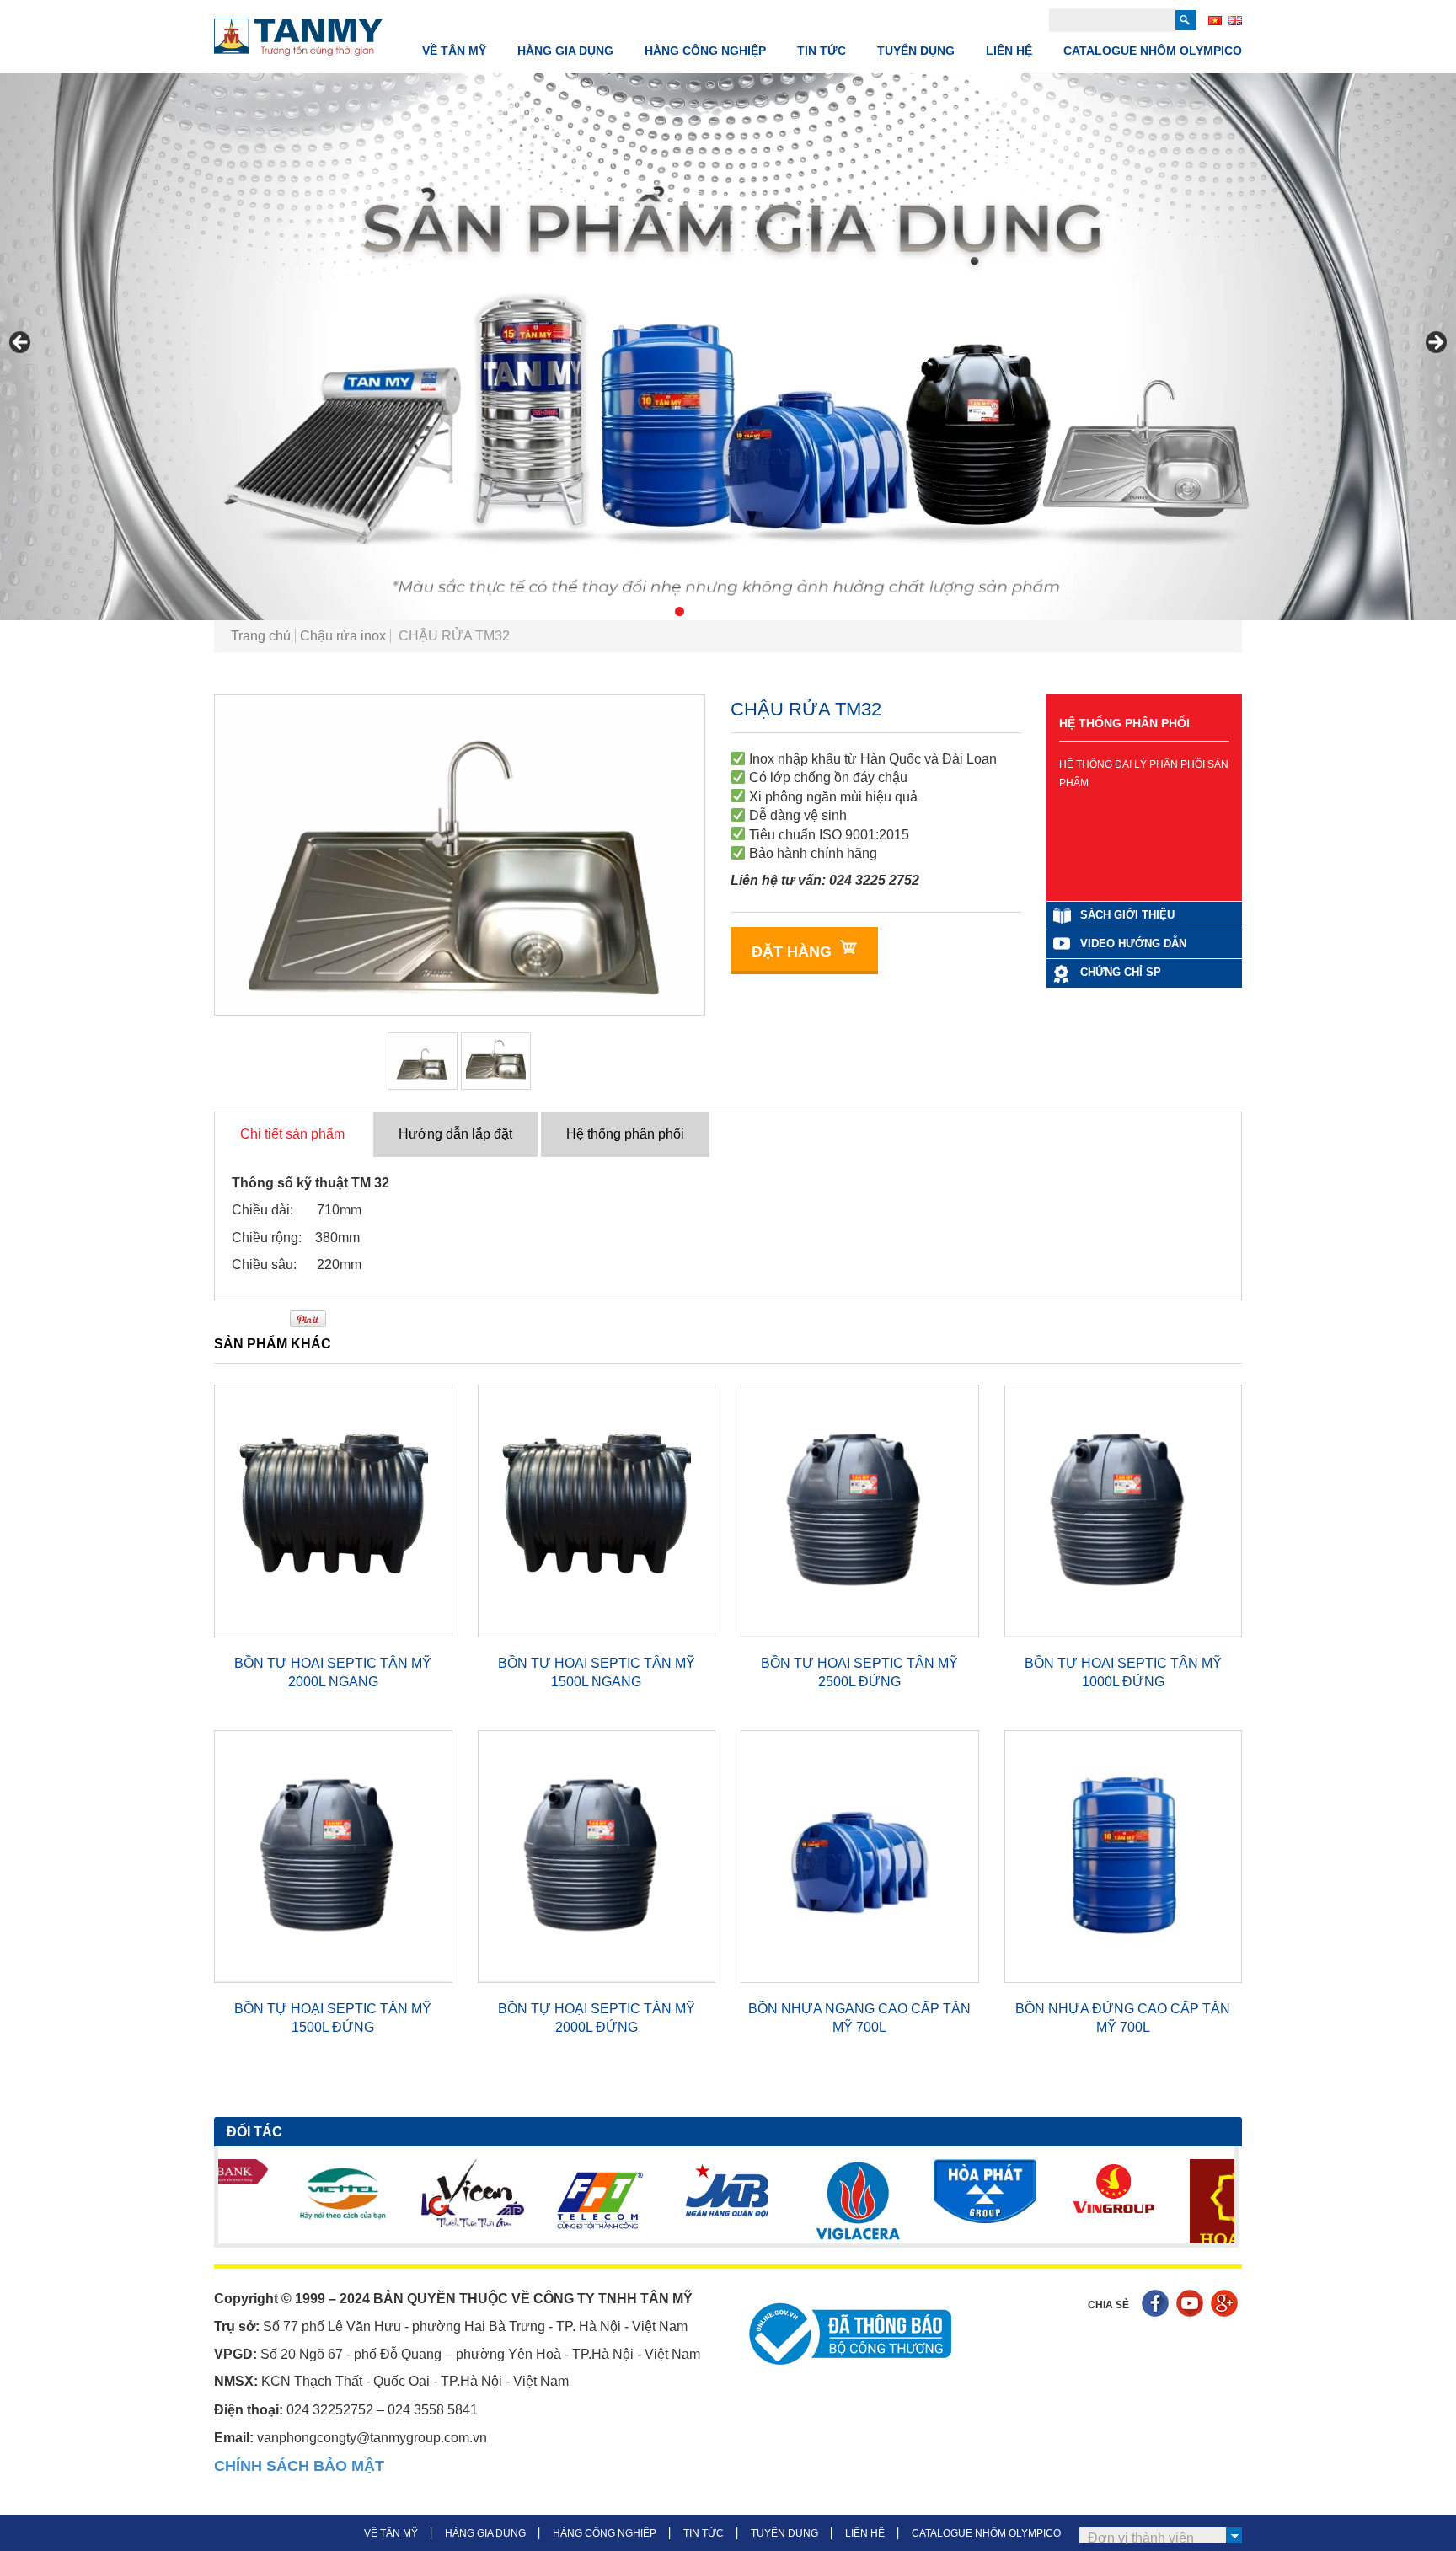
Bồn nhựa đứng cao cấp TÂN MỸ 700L (1123, 2018)
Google (1226, 2305)
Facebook (1157, 2305)
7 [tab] (757, 611)
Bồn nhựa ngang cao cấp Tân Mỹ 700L (859, 2018)
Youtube (1192, 2305)
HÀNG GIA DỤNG (565, 51)
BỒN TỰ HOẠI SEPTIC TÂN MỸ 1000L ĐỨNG (1123, 1672)
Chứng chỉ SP (1121, 972)
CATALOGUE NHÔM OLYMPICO (1153, 51)
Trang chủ (261, 636)
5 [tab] (718, 611)
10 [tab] (815, 611)
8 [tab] (776, 611)
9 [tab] (796, 611)
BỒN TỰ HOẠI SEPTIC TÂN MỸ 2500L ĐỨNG (859, 1672)
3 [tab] (680, 611)
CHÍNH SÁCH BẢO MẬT (299, 2466)
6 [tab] (738, 611)
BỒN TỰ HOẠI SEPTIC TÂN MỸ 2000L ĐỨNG (597, 2018)
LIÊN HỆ (1009, 51)
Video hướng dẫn (1133, 943)
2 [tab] (660, 611)
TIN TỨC (822, 51)
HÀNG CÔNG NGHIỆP (705, 51)
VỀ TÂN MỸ (454, 51)
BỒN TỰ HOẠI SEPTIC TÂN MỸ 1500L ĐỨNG (333, 2018)
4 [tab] (699, 611)
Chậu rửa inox (343, 636)
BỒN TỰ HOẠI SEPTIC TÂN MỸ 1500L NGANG (597, 1672)
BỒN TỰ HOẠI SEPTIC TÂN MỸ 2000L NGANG (333, 1672)
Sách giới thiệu (1127, 915)
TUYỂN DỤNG (916, 51)
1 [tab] (641, 611)
